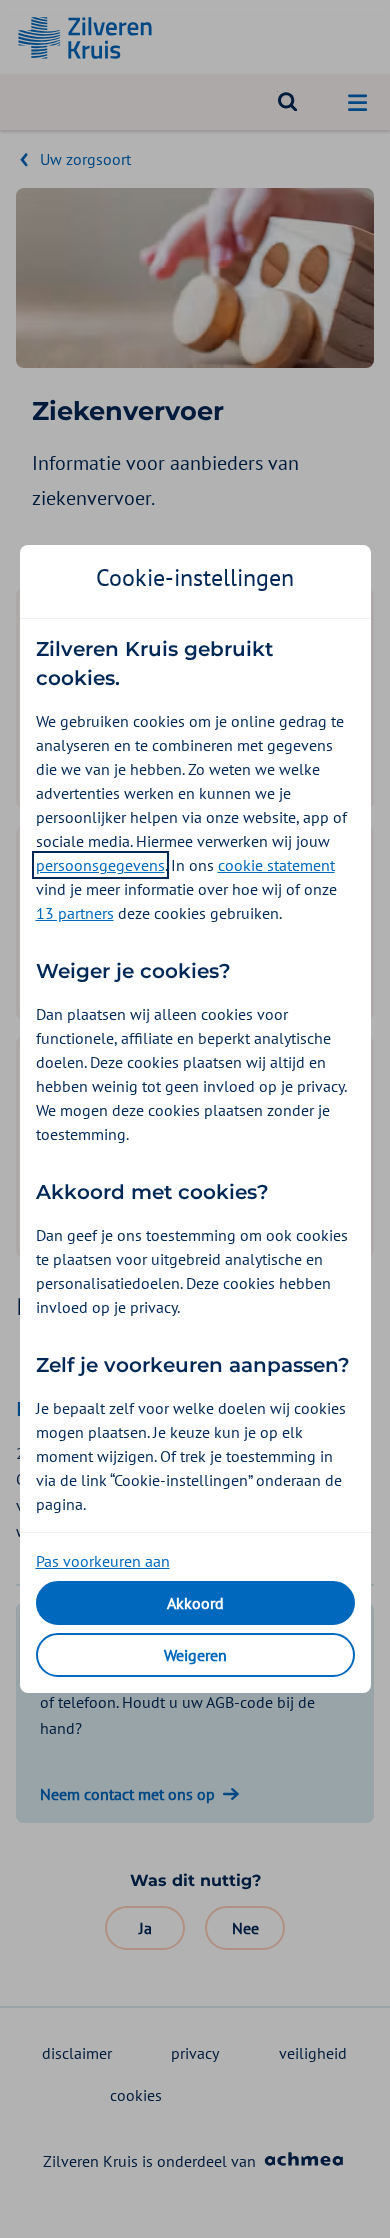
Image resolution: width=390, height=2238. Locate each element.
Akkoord (195, 1603)
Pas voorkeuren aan (103, 1561)
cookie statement (276, 865)
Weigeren (195, 1655)
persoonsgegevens (100, 865)
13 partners (75, 913)
